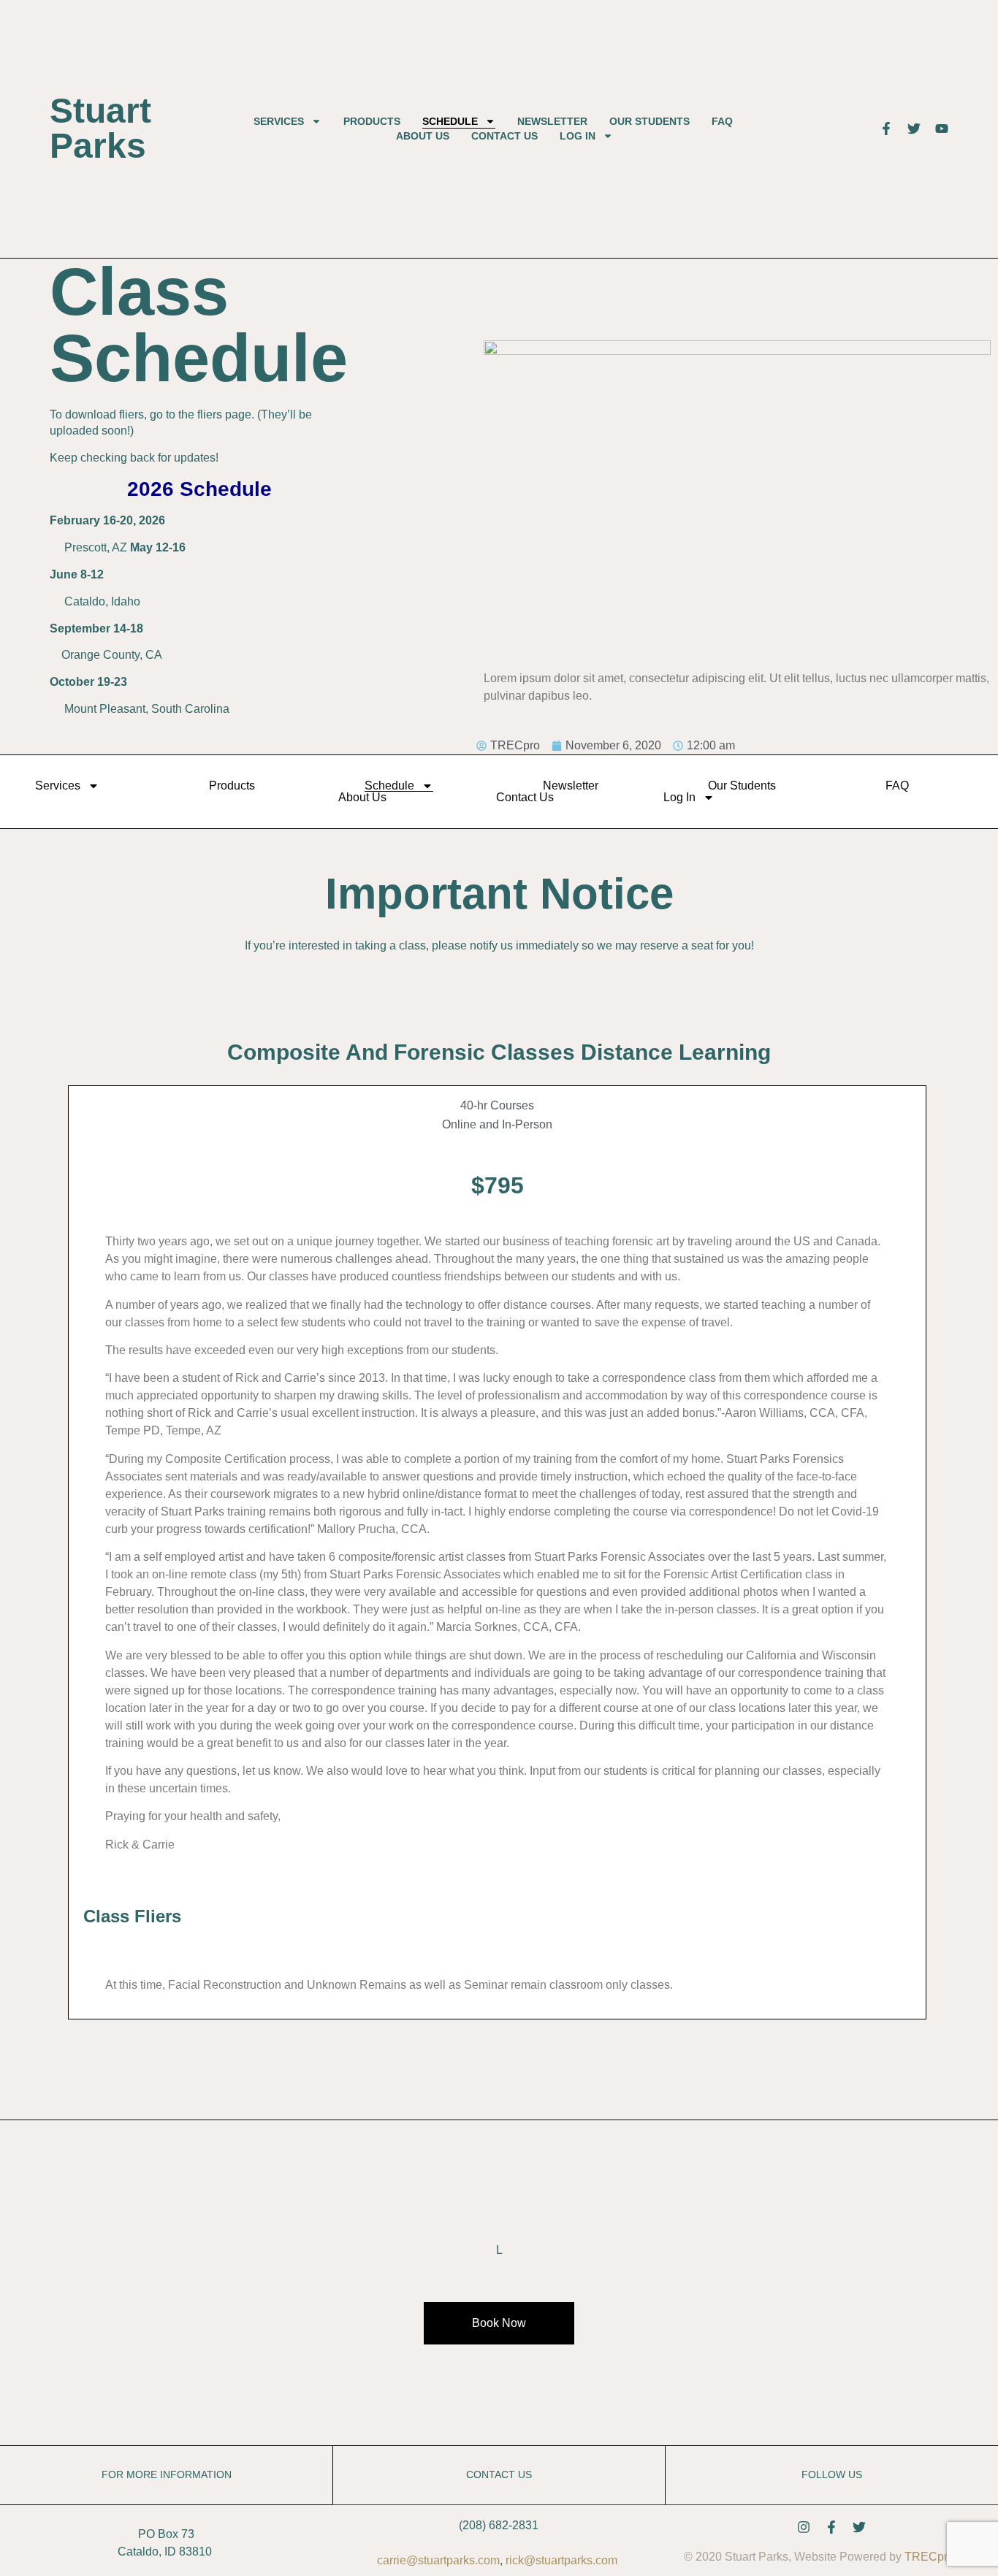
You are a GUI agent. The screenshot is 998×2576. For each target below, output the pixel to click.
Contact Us (504, 136)
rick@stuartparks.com (561, 2560)
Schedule (450, 121)
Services (279, 121)
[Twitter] (859, 2527)
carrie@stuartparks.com (438, 2560)
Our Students (650, 121)
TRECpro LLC (942, 2557)
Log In (578, 136)
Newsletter (552, 121)
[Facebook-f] (831, 2527)
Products (372, 121)
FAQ (722, 121)
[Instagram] (804, 2527)
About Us (423, 136)
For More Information (167, 2475)
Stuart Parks (100, 128)
